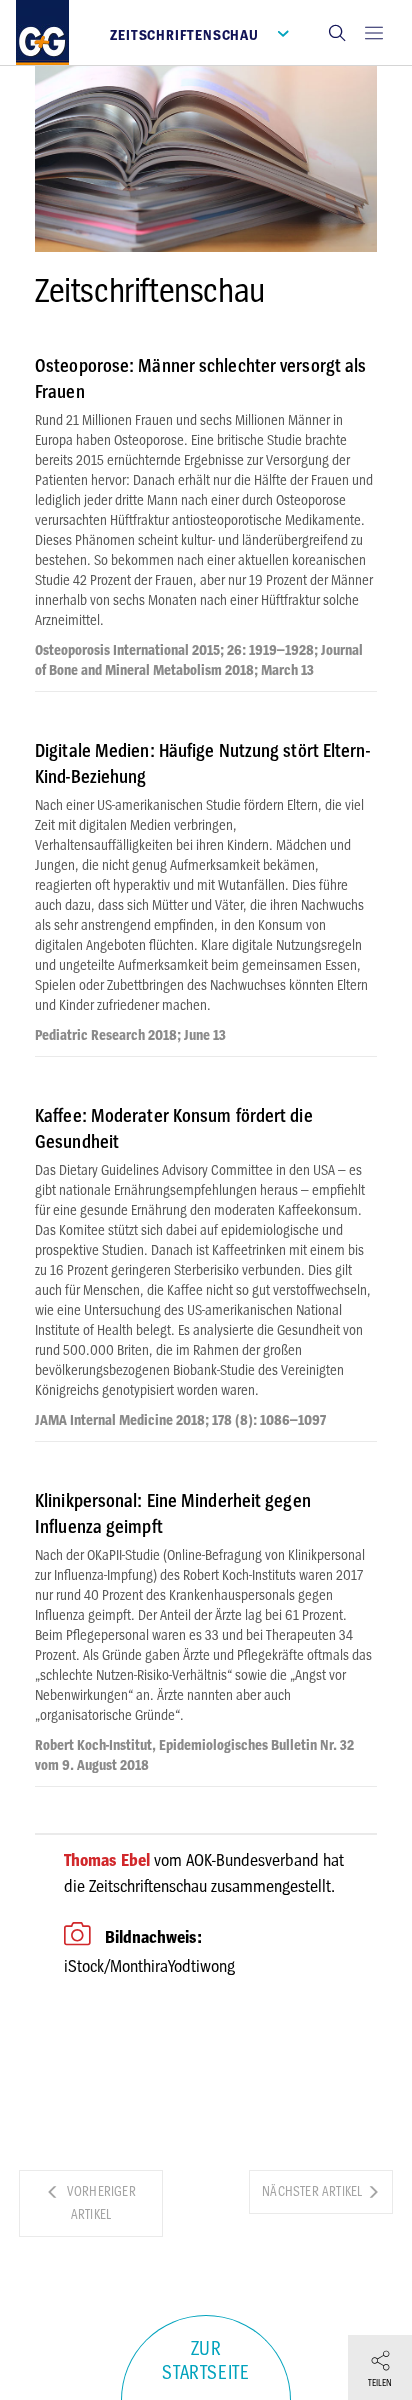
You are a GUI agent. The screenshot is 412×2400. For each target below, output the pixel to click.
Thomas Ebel (107, 1860)
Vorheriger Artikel (100, 2203)
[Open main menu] (374, 32)
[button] (337, 32)
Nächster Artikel (313, 2191)
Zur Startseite (205, 2361)
